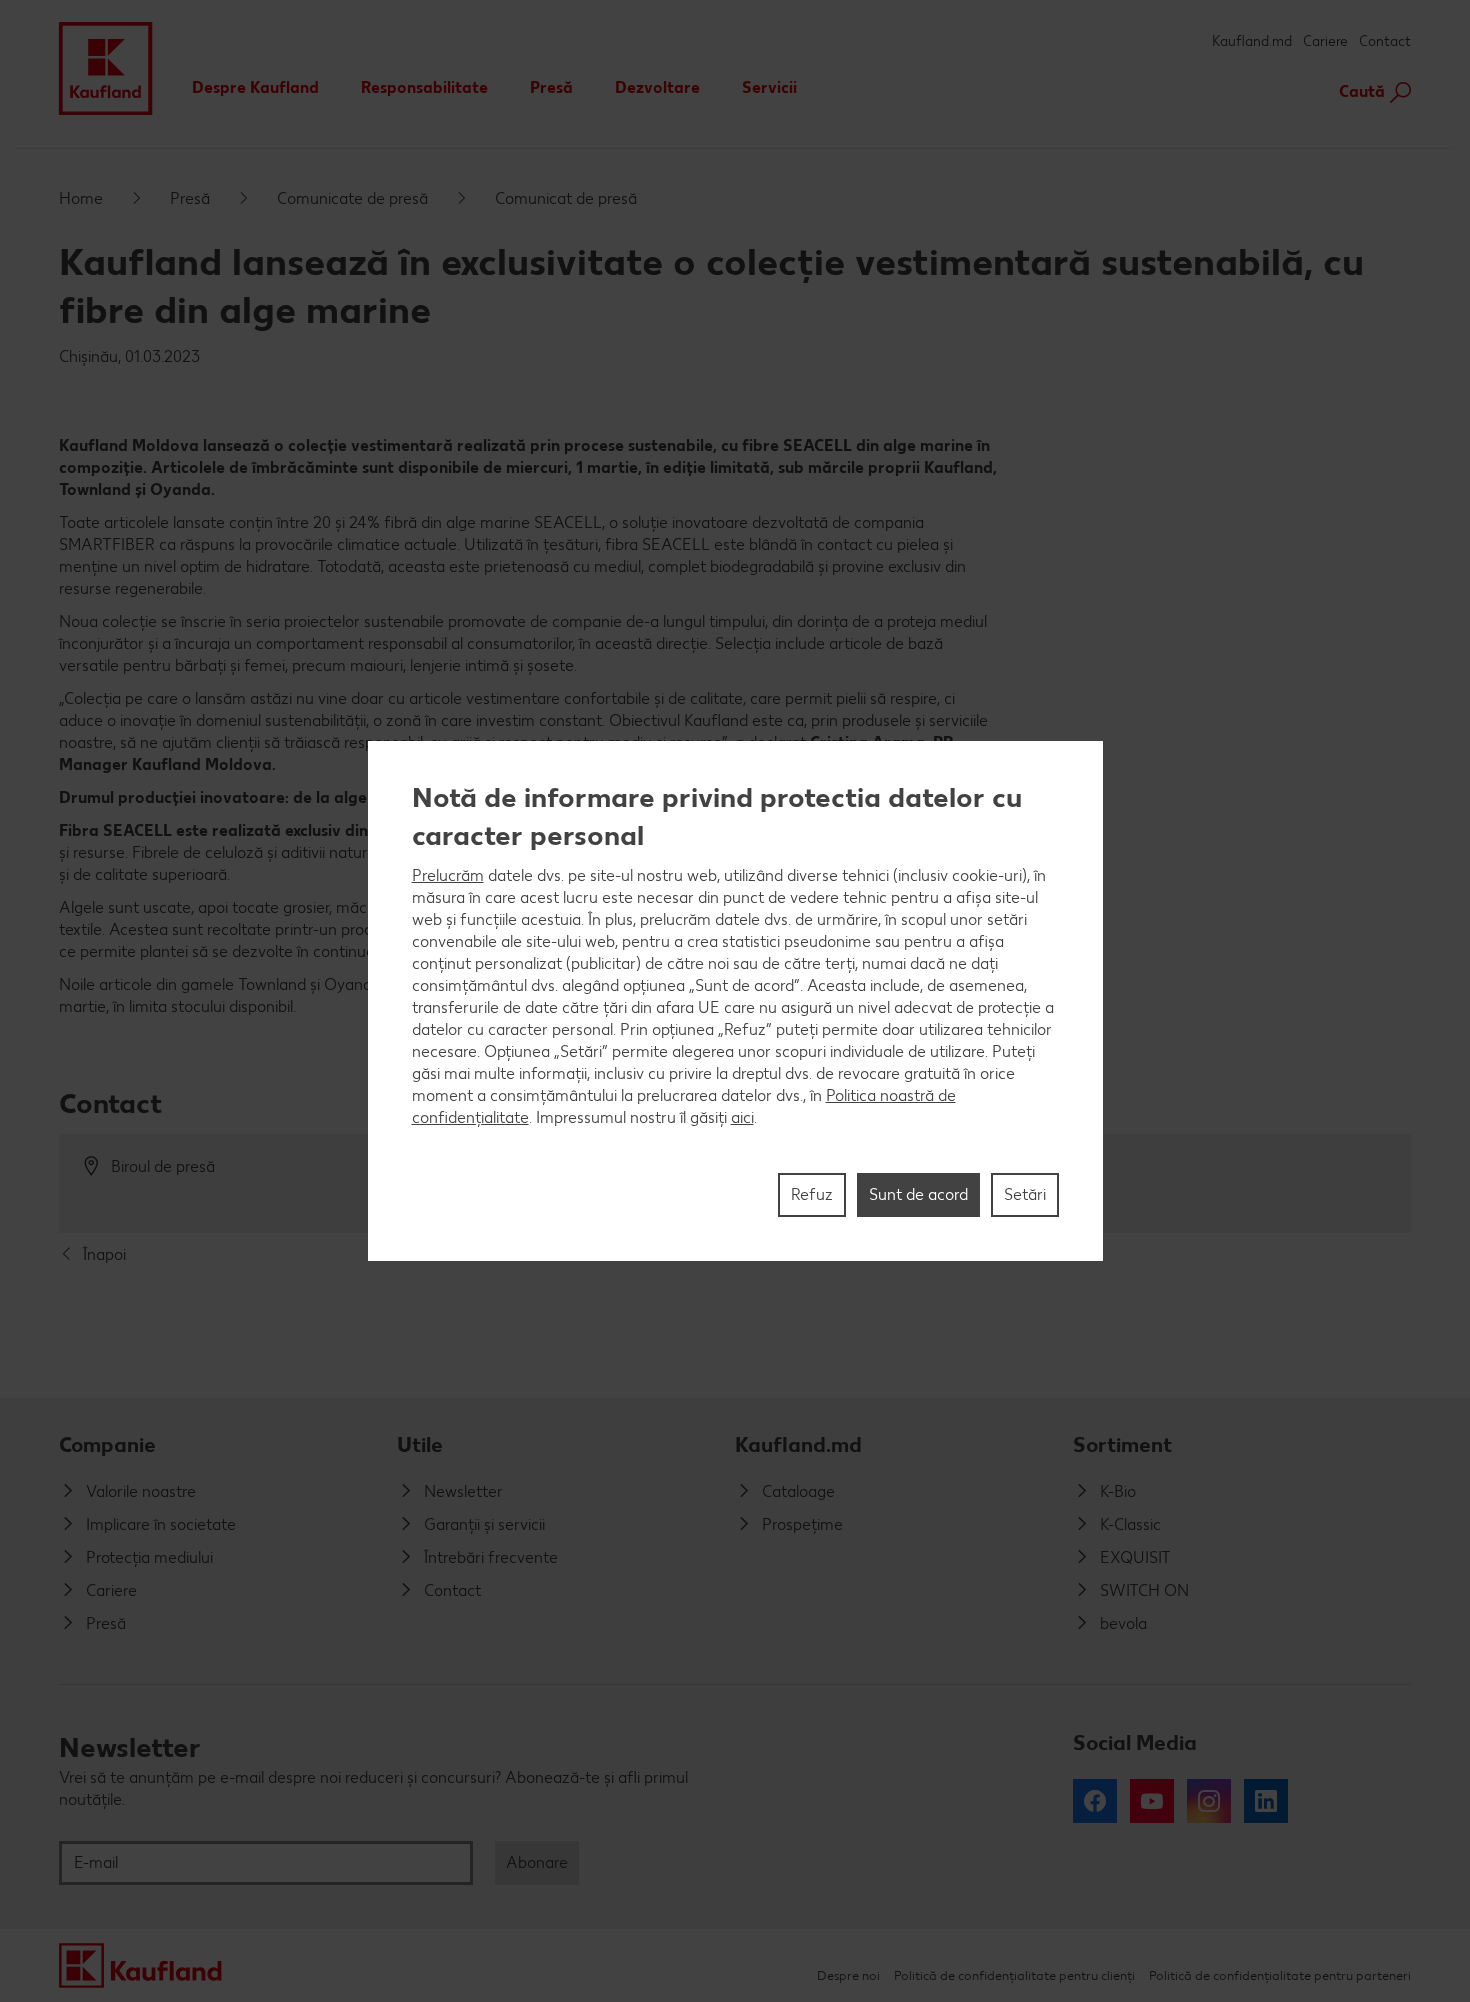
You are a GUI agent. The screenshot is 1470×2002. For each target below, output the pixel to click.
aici (742, 1117)
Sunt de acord (918, 1194)
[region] (735, 1001)
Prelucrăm (448, 875)
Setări (1025, 1194)
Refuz (812, 1194)
